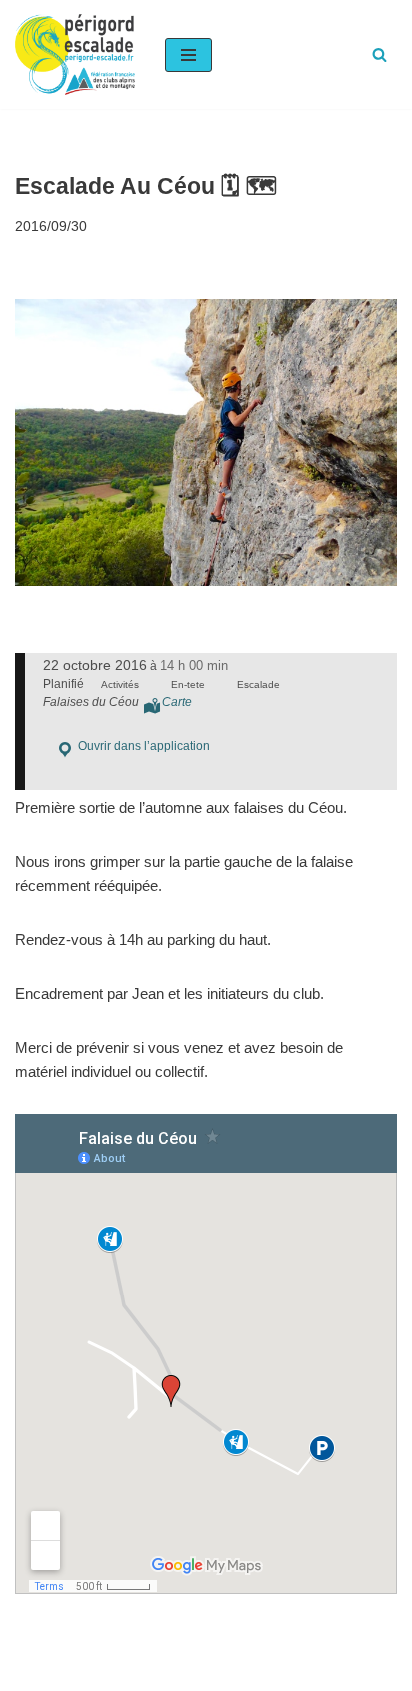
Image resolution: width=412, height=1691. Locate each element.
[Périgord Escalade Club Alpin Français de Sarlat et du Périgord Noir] (75, 54)
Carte (177, 702)
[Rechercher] (379, 54)
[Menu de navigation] (188, 55)
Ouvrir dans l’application (142, 746)
